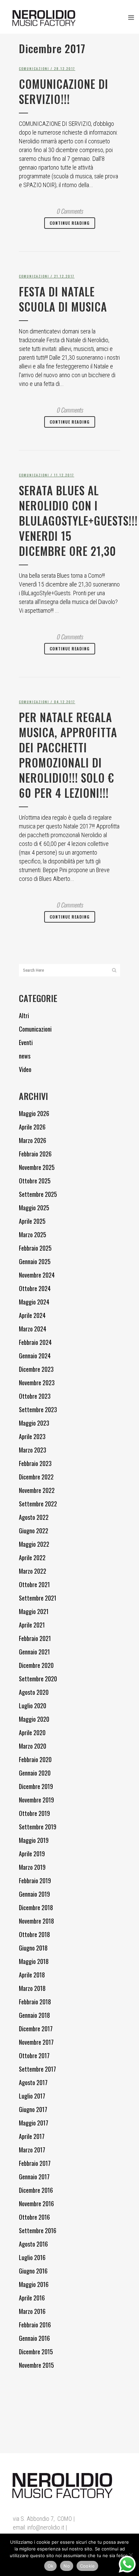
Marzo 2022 (33, 1571)
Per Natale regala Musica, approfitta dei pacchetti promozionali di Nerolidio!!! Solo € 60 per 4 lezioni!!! (68, 755)
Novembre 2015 (36, 2365)
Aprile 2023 (32, 1436)
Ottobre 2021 (34, 1584)
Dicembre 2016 (36, 2190)
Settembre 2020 (38, 1679)
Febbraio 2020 (35, 1759)
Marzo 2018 (32, 1988)
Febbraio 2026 (35, 1154)
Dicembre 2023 (36, 1369)
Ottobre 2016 (34, 2217)
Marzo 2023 (33, 1450)
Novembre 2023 (37, 1383)
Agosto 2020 (34, 1692)
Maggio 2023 (34, 1423)
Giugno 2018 (33, 1948)
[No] (131, 2555)
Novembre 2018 (36, 1921)
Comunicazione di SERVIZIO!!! (64, 92)
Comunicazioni (34, 68)
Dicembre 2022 (36, 1477)
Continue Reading (70, 223)
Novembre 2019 (36, 1800)
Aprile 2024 (32, 1315)
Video (25, 1069)
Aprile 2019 (32, 1854)
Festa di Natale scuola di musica (63, 299)
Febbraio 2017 (35, 2163)
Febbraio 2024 (35, 1342)
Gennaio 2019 (34, 1894)
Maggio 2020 (34, 1719)
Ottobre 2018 (34, 1934)
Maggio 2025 (34, 1208)
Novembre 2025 (37, 1167)
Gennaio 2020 (35, 1773)
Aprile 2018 (32, 1975)
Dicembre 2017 (36, 2029)
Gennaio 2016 (34, 2338)
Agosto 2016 (33, 2244)
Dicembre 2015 (36, 2352)
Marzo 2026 (33, 1140)
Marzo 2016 (32, 2311)
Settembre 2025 (38, 1194)
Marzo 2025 (33, 1235)
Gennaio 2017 (34, 2177)
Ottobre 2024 (35, 1288)
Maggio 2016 (34, 2284)
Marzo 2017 (32, 2150)
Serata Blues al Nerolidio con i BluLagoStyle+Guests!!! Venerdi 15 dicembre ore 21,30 (78, 521)
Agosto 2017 (33, 2082)
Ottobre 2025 (35, 1181)
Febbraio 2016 (35, 2325)
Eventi (26, 1042)
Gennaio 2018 (34, 2015)
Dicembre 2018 (36, 1907)
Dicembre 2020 (36, 1665)
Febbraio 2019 (35, 1881)
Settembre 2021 (38, 1598)
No (67, 2566)
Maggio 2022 (34, 1544)
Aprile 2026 (32, 1127)
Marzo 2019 (32, 1867)
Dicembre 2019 (36, 1786)
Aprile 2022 (32, 1558)
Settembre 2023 (38, 1409)
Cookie (88, 2566)
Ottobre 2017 (34, 2055)
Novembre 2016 (36, 2204)
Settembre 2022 (38, 1504)
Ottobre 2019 (34, 1813)
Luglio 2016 (32, 2257)
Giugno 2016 (33, 2271)
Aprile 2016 (32, 2298)
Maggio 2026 (34, 1113)
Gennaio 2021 (34, 1652)
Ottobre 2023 (35, 1396)
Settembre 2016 (38, 2230)
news (25, 1056)
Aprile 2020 (32, 1732)
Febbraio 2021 (35, 1638)
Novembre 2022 (37, 1490)
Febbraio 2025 (35, 1248)
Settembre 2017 (37, 2069)
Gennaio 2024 (35, 1356)
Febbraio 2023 (35, 1463)
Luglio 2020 (33, 1706)
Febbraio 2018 (35, 2002)
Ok (51, 2566)
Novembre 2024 (37, 1275)
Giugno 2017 (33, 2109)
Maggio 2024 (34, 1302)
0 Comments (70, 211)
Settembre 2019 (38, 1827)
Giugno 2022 (34, 1531)
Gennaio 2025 (35, 1261)
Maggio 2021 (34, 1611)
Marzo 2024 (33, 1329)
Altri (24, 1015)
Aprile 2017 (32, 2136)
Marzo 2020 (33, 1746)
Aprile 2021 (32, 1625)
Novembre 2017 (36, 2042)
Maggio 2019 (34, 1840)
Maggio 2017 (34, 2123)
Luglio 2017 (32, 2096)
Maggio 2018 (34, 1961)
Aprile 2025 (32, 1221)
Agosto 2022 (34, 1517)
